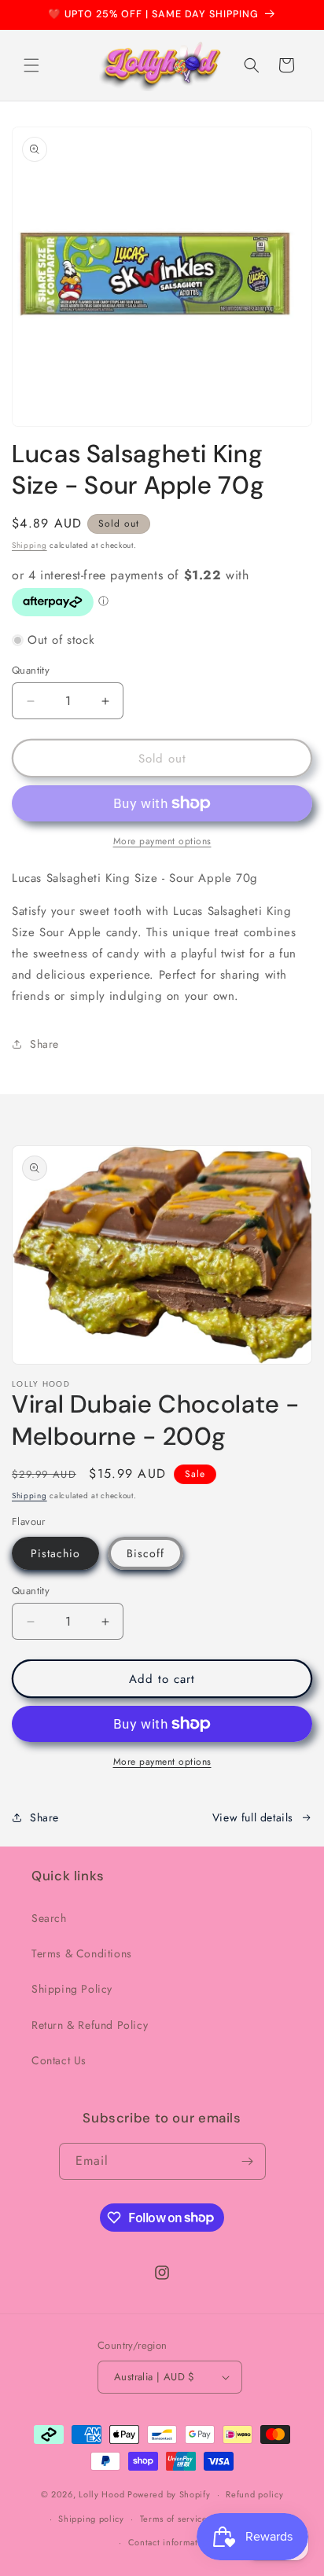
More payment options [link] (162, 841)
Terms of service (174, 2519)
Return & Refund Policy (90, 2025)
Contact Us (59, 2060)
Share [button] (44, 1044)
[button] (31, 65)
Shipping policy (91, 2519)
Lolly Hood (101, 2494)
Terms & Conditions (82, 1953)
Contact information (170, 2542)
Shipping (29, 545)
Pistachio (55, 1553)
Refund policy (254, 2494)
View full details (253, 1817)
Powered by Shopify (169, 2494)
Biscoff (145, 1553)
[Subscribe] (248, 2161)
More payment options (162, 1762)
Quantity (31, 670)
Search (49, 1918)
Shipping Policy (72, 1989)
